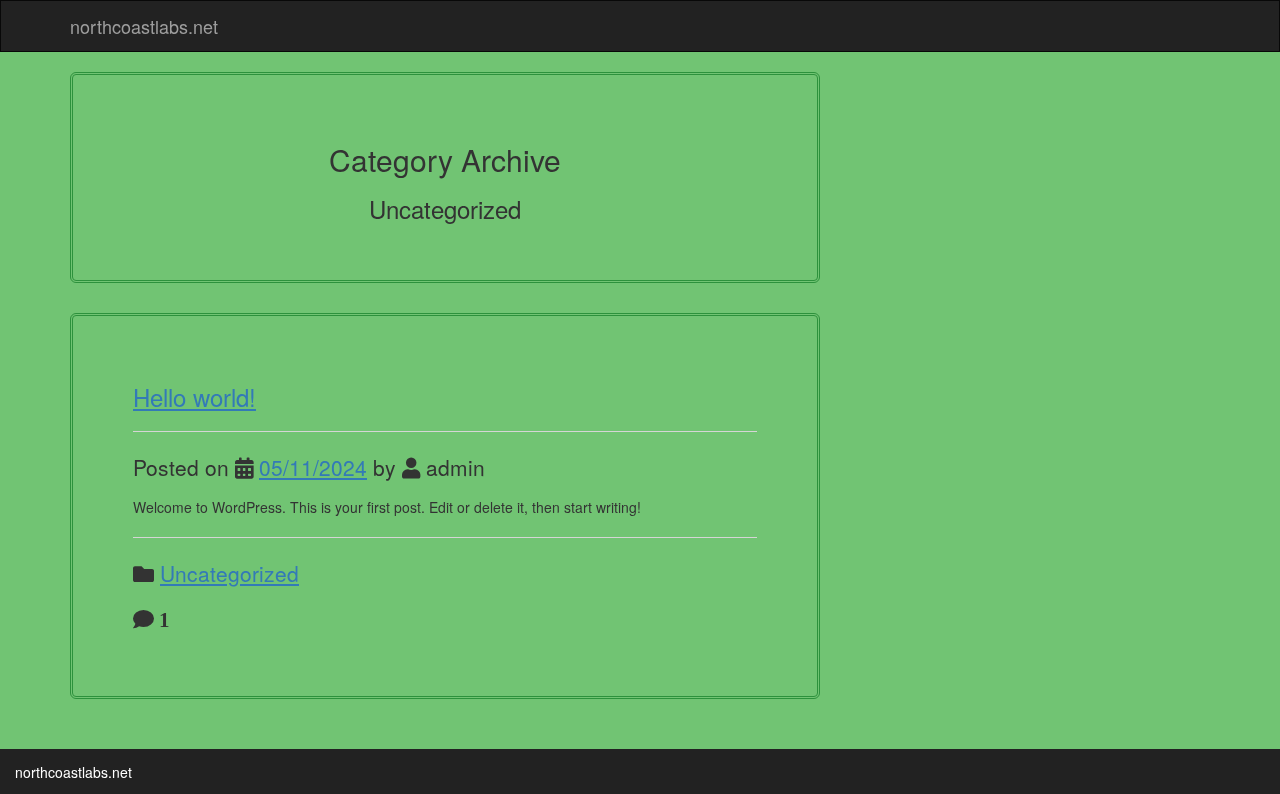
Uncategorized (229, 573)
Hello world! (194, 396)
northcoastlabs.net (144, 26)
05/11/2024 (313, 467)
